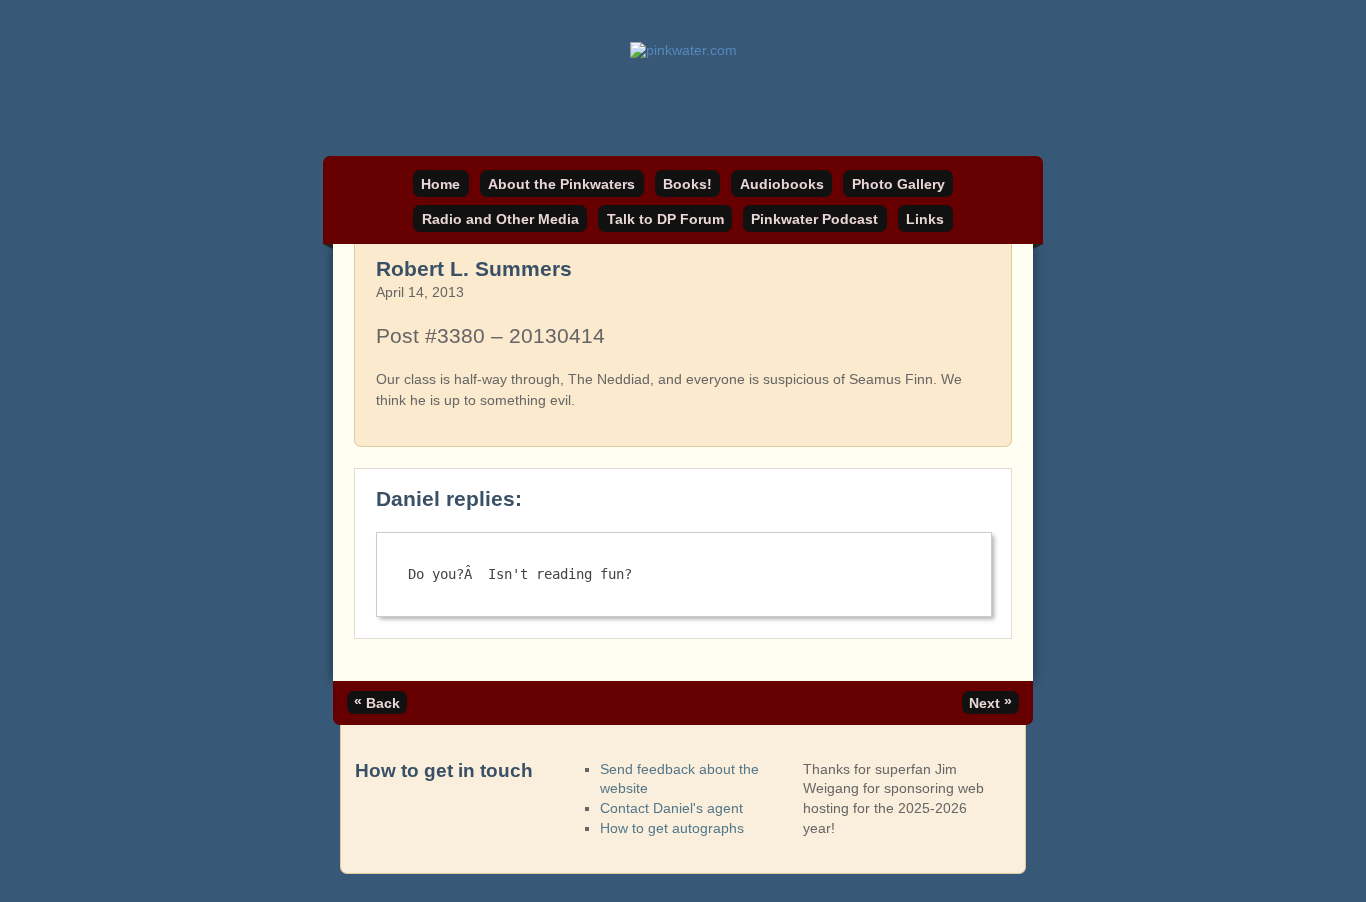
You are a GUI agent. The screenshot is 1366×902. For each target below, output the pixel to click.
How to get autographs (672, 828)
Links (925, 219)
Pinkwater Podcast (814, 219)
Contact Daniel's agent (671, 808)
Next (990, 702)
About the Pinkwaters (561, 184)
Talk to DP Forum (665, 219)
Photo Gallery (898, 184)
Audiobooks (782, 184)
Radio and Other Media (500, 219)
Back (377, 702)
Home (440, 184)
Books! (687, 184)
